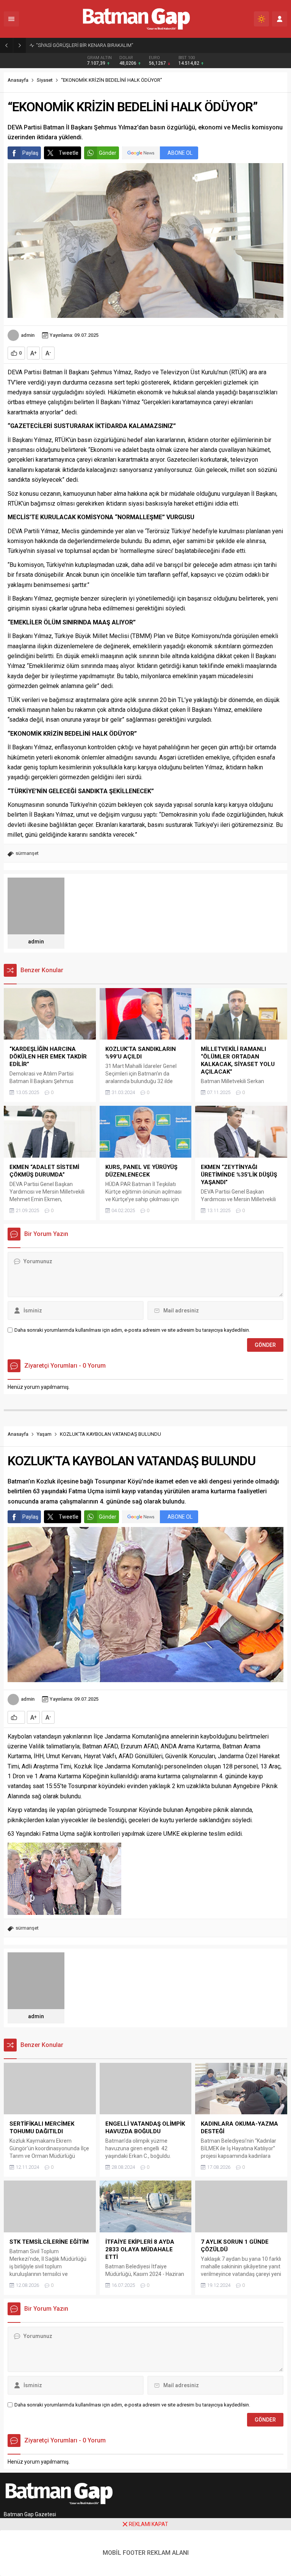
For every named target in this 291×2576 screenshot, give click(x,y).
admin (28, 335)
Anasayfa (18, 80)
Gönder (108, 153)
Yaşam (44, 1434)
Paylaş (30, 153)
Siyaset (45, 80)
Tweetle (69, 153)
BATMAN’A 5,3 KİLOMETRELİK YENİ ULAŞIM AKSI (88, 45)
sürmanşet (27, 853)
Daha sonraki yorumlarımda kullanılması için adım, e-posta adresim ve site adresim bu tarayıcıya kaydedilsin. (132, 1330)
